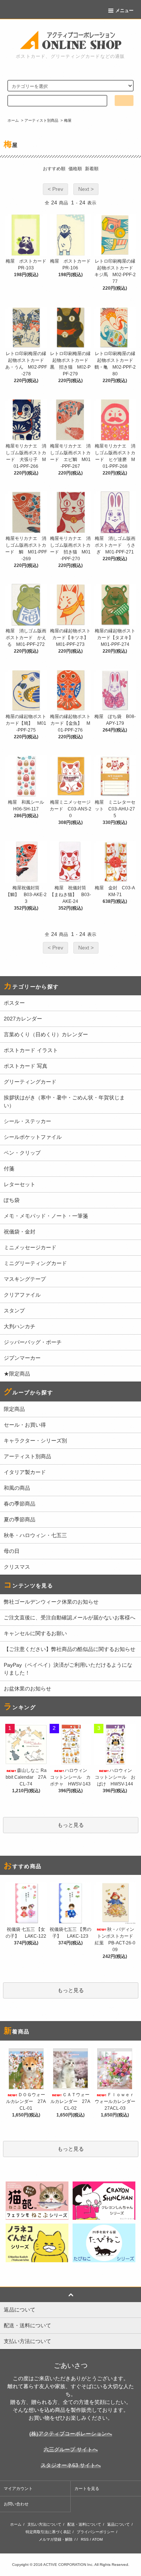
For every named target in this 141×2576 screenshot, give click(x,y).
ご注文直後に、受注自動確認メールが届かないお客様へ (70, 1618)
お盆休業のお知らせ (27, 1689)
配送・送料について (84, 2524)
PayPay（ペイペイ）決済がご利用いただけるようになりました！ (68, 1669)
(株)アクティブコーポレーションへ (71, 2434)
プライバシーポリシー (96, 2532)
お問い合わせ (16, 2504)
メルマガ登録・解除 (56, 2539)
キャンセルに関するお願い (35, 1633)
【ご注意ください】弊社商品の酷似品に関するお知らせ (70, 1649)
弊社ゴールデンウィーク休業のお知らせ (51, 1602)
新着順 (92, 169)
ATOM (97, 2539)
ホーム (13, 120)
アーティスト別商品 (41, 120)
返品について (118, 2524)
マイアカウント (18, 2488)
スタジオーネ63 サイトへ (71, 2465)
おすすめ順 (54, 169)
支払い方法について (44, 2524)
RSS (85, 2539)
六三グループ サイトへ (71, 2449)
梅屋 (68, 120)
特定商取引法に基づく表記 (48, 2532)
